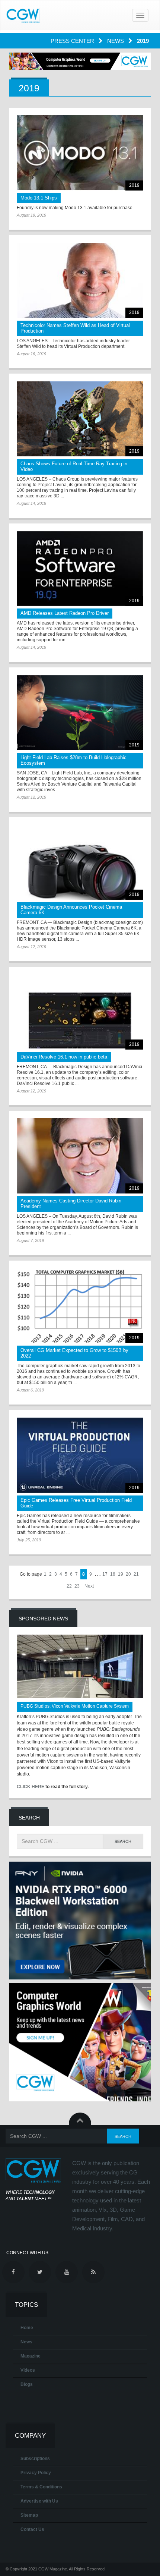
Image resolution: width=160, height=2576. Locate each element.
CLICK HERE (31, 1787)
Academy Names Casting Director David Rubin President (71, 1204)
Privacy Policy (36, 2473)
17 (105, 1574)
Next (89, 1586)
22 (69, 1586)
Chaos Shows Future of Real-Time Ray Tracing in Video (74, 466)
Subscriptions (35, 2459)
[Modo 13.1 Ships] (80, 153)
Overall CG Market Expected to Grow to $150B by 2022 (74, 1353)
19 (121, 1574)
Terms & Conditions (41, 2487)
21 (136, 1574)
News (116, 41)
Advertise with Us (39, 2501)
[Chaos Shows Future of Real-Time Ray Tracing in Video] (80, 419)
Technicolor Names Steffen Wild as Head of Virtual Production (75, 328)
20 (128, 1574)
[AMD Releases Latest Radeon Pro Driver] (80, 569)
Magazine (31, 2356)
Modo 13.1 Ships (39, 198)
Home (27, 2328)
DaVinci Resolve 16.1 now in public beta (64, 1057)
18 (113, 1574)
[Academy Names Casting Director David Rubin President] (80, 1156)
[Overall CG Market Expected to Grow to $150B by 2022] (80, 1306)
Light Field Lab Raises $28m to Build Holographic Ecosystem (73, 760)
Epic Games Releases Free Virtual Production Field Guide (76, 1503)
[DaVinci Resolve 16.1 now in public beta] (80, 1012)
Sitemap (29, 2515)
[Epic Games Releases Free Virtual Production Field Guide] (80, 1455)
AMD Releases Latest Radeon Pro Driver (65, 613)
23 (77, 1586)
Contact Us (32, 2529)
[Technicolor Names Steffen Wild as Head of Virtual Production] (80, 280)
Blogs (27, 2384)
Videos (28, 2370)
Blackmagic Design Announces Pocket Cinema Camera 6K (71, 910)
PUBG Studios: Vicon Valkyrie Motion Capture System (75, 1706)
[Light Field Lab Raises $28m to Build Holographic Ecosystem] (80, 713)
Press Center (73, 41)
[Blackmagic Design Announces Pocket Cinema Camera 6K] (80, 862)
